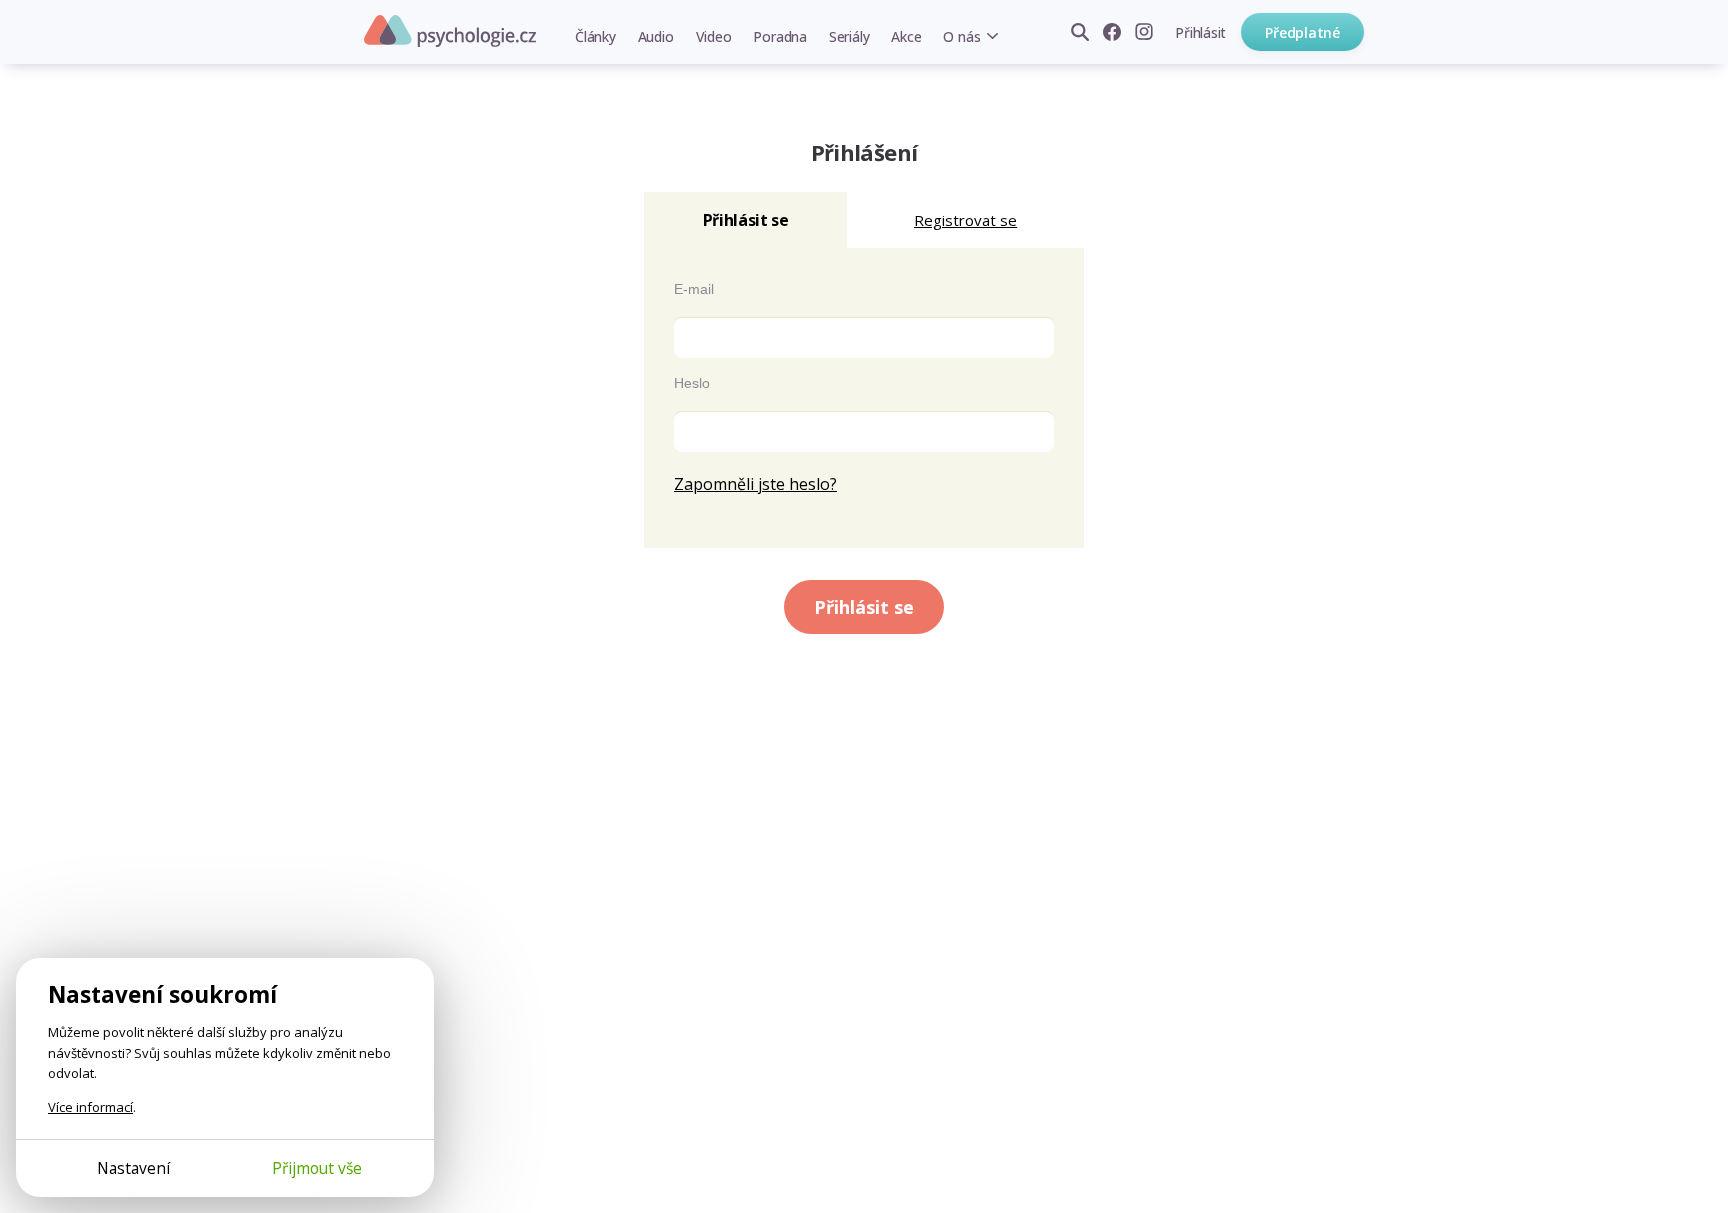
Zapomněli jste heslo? (755, 484)
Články (595, 36)
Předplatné (1302, 32)
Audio (656, 36)
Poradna (779, 36)
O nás (961, 36)
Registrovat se (965, 220)
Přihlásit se (864, 607)
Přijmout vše (317, 1168)
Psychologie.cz (450, 31)
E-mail (694, 289)
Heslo (692, 383)
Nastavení (133, 1168)
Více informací (90, 1107)
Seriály (849, 36)
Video (714, 36)
